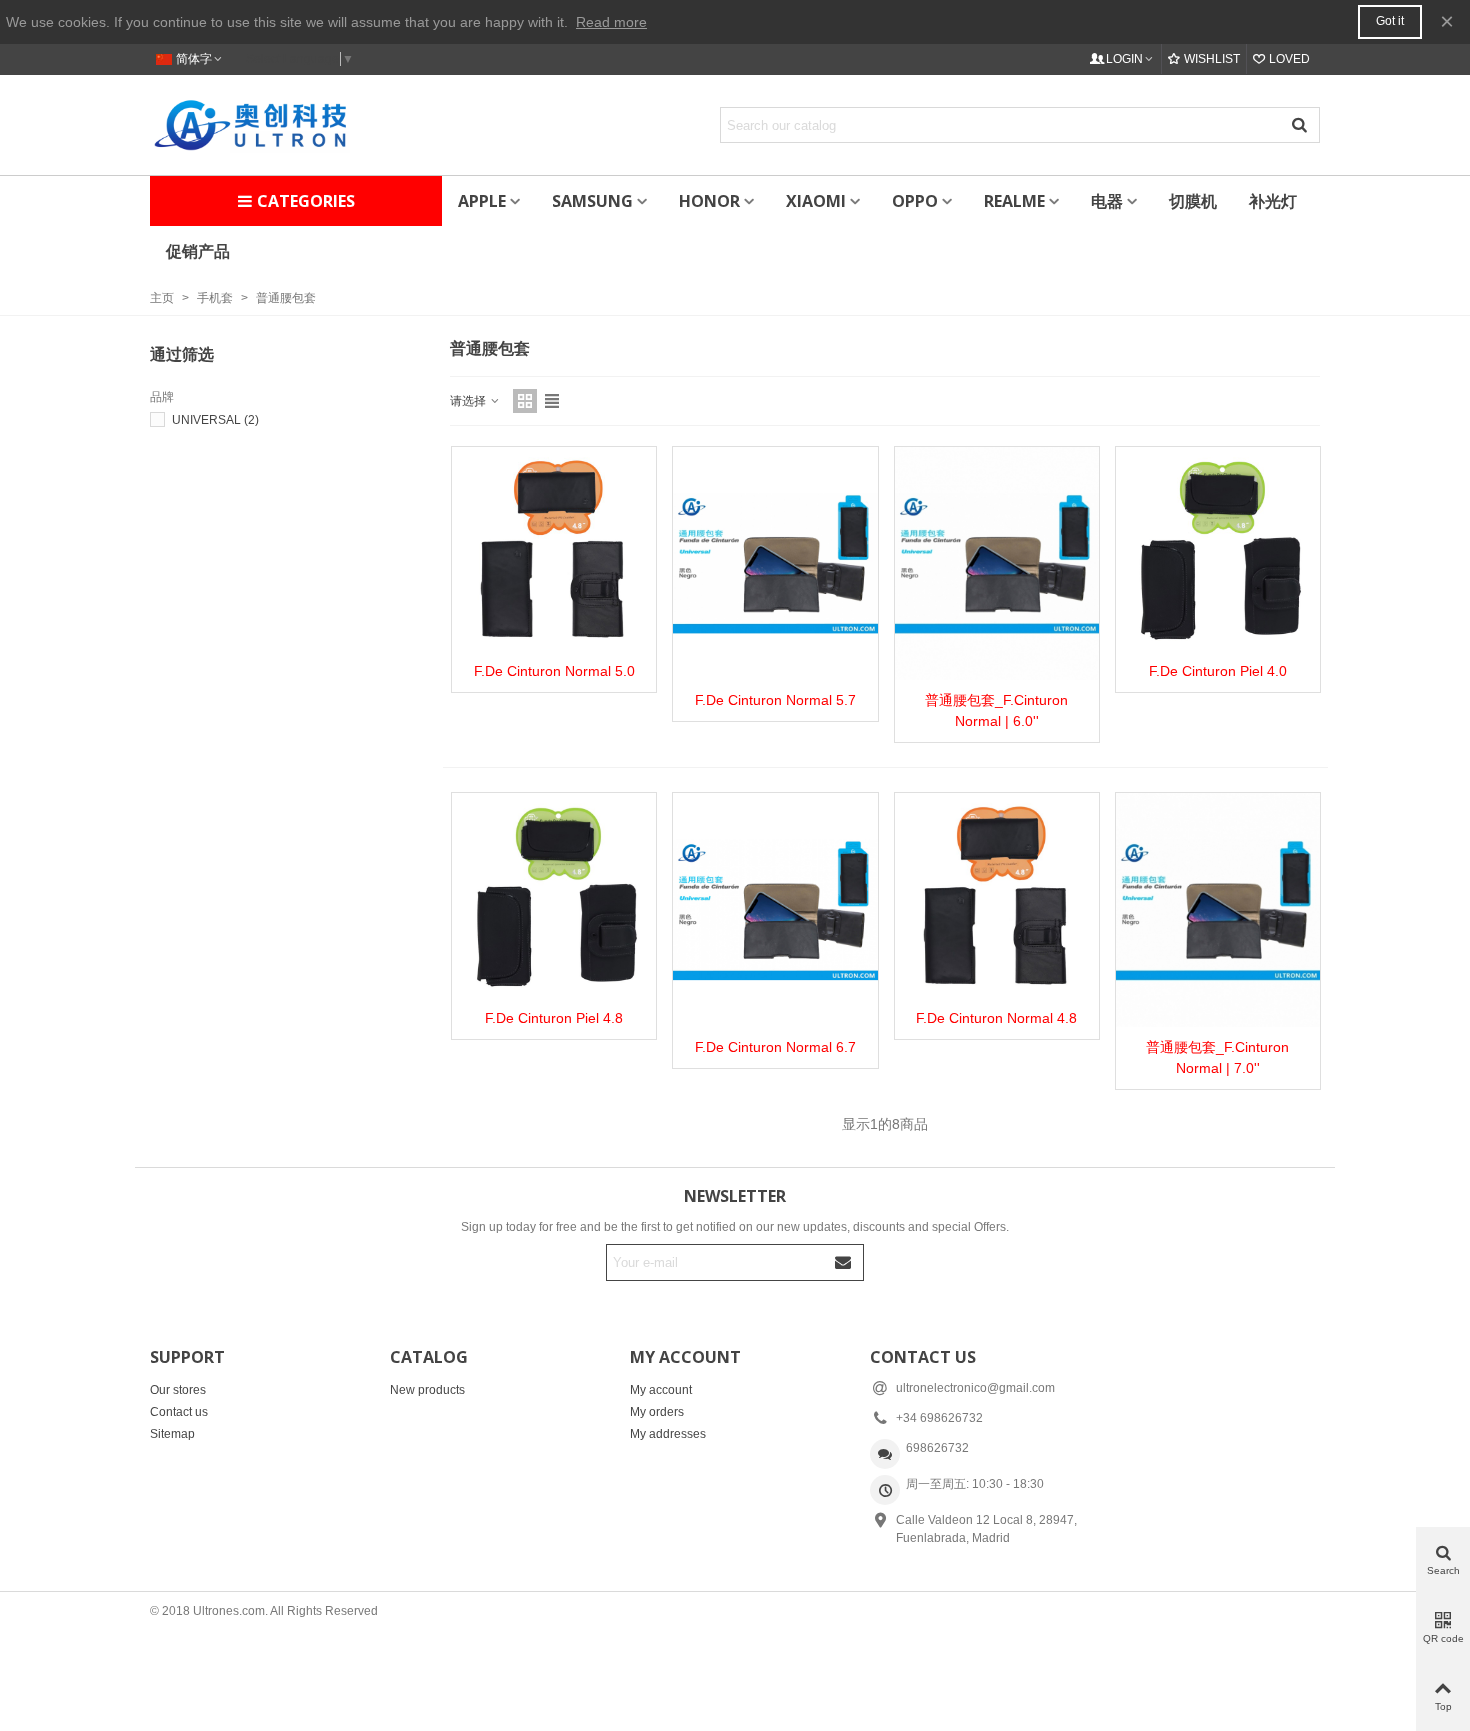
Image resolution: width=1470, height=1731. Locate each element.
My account (661, 1390)
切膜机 (1193, 201)
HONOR (709, 201)
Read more (611, 22)
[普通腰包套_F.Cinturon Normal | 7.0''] (1218, 909)
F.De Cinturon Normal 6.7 (775, 1047)
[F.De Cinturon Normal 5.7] (775, 563)
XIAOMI (816, 201)
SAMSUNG (592, 201)
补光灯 (1273, 201)
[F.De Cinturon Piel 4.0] (1218, 549)
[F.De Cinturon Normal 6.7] (775, 909)
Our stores (178, 1390)
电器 (1107, 201)
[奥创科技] (250, 124)
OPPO (915, 201)
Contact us (179, 1412)
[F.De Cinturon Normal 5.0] (554, 549)
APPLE (482, 201)
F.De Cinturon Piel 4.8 (554, 1018)
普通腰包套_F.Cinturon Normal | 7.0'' (1217, 1057)
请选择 (469, 401)
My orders (657, 1412)
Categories (306, 201)
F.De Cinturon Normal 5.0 (554, 671)
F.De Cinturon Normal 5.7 (775, 700)
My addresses (668, 1434)
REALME (1014, 201)
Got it (1390, 21)
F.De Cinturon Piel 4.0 (1218, 671)
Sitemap (172, 1434)
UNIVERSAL (215, 420)
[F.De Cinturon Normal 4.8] (997, 895)
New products (427, 1390)
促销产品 (198, 251)
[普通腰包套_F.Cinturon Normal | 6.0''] (997, 563)
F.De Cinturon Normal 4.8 (996, 1018)
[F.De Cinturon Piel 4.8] (554, 895)
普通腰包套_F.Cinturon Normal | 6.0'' (996, 710)
